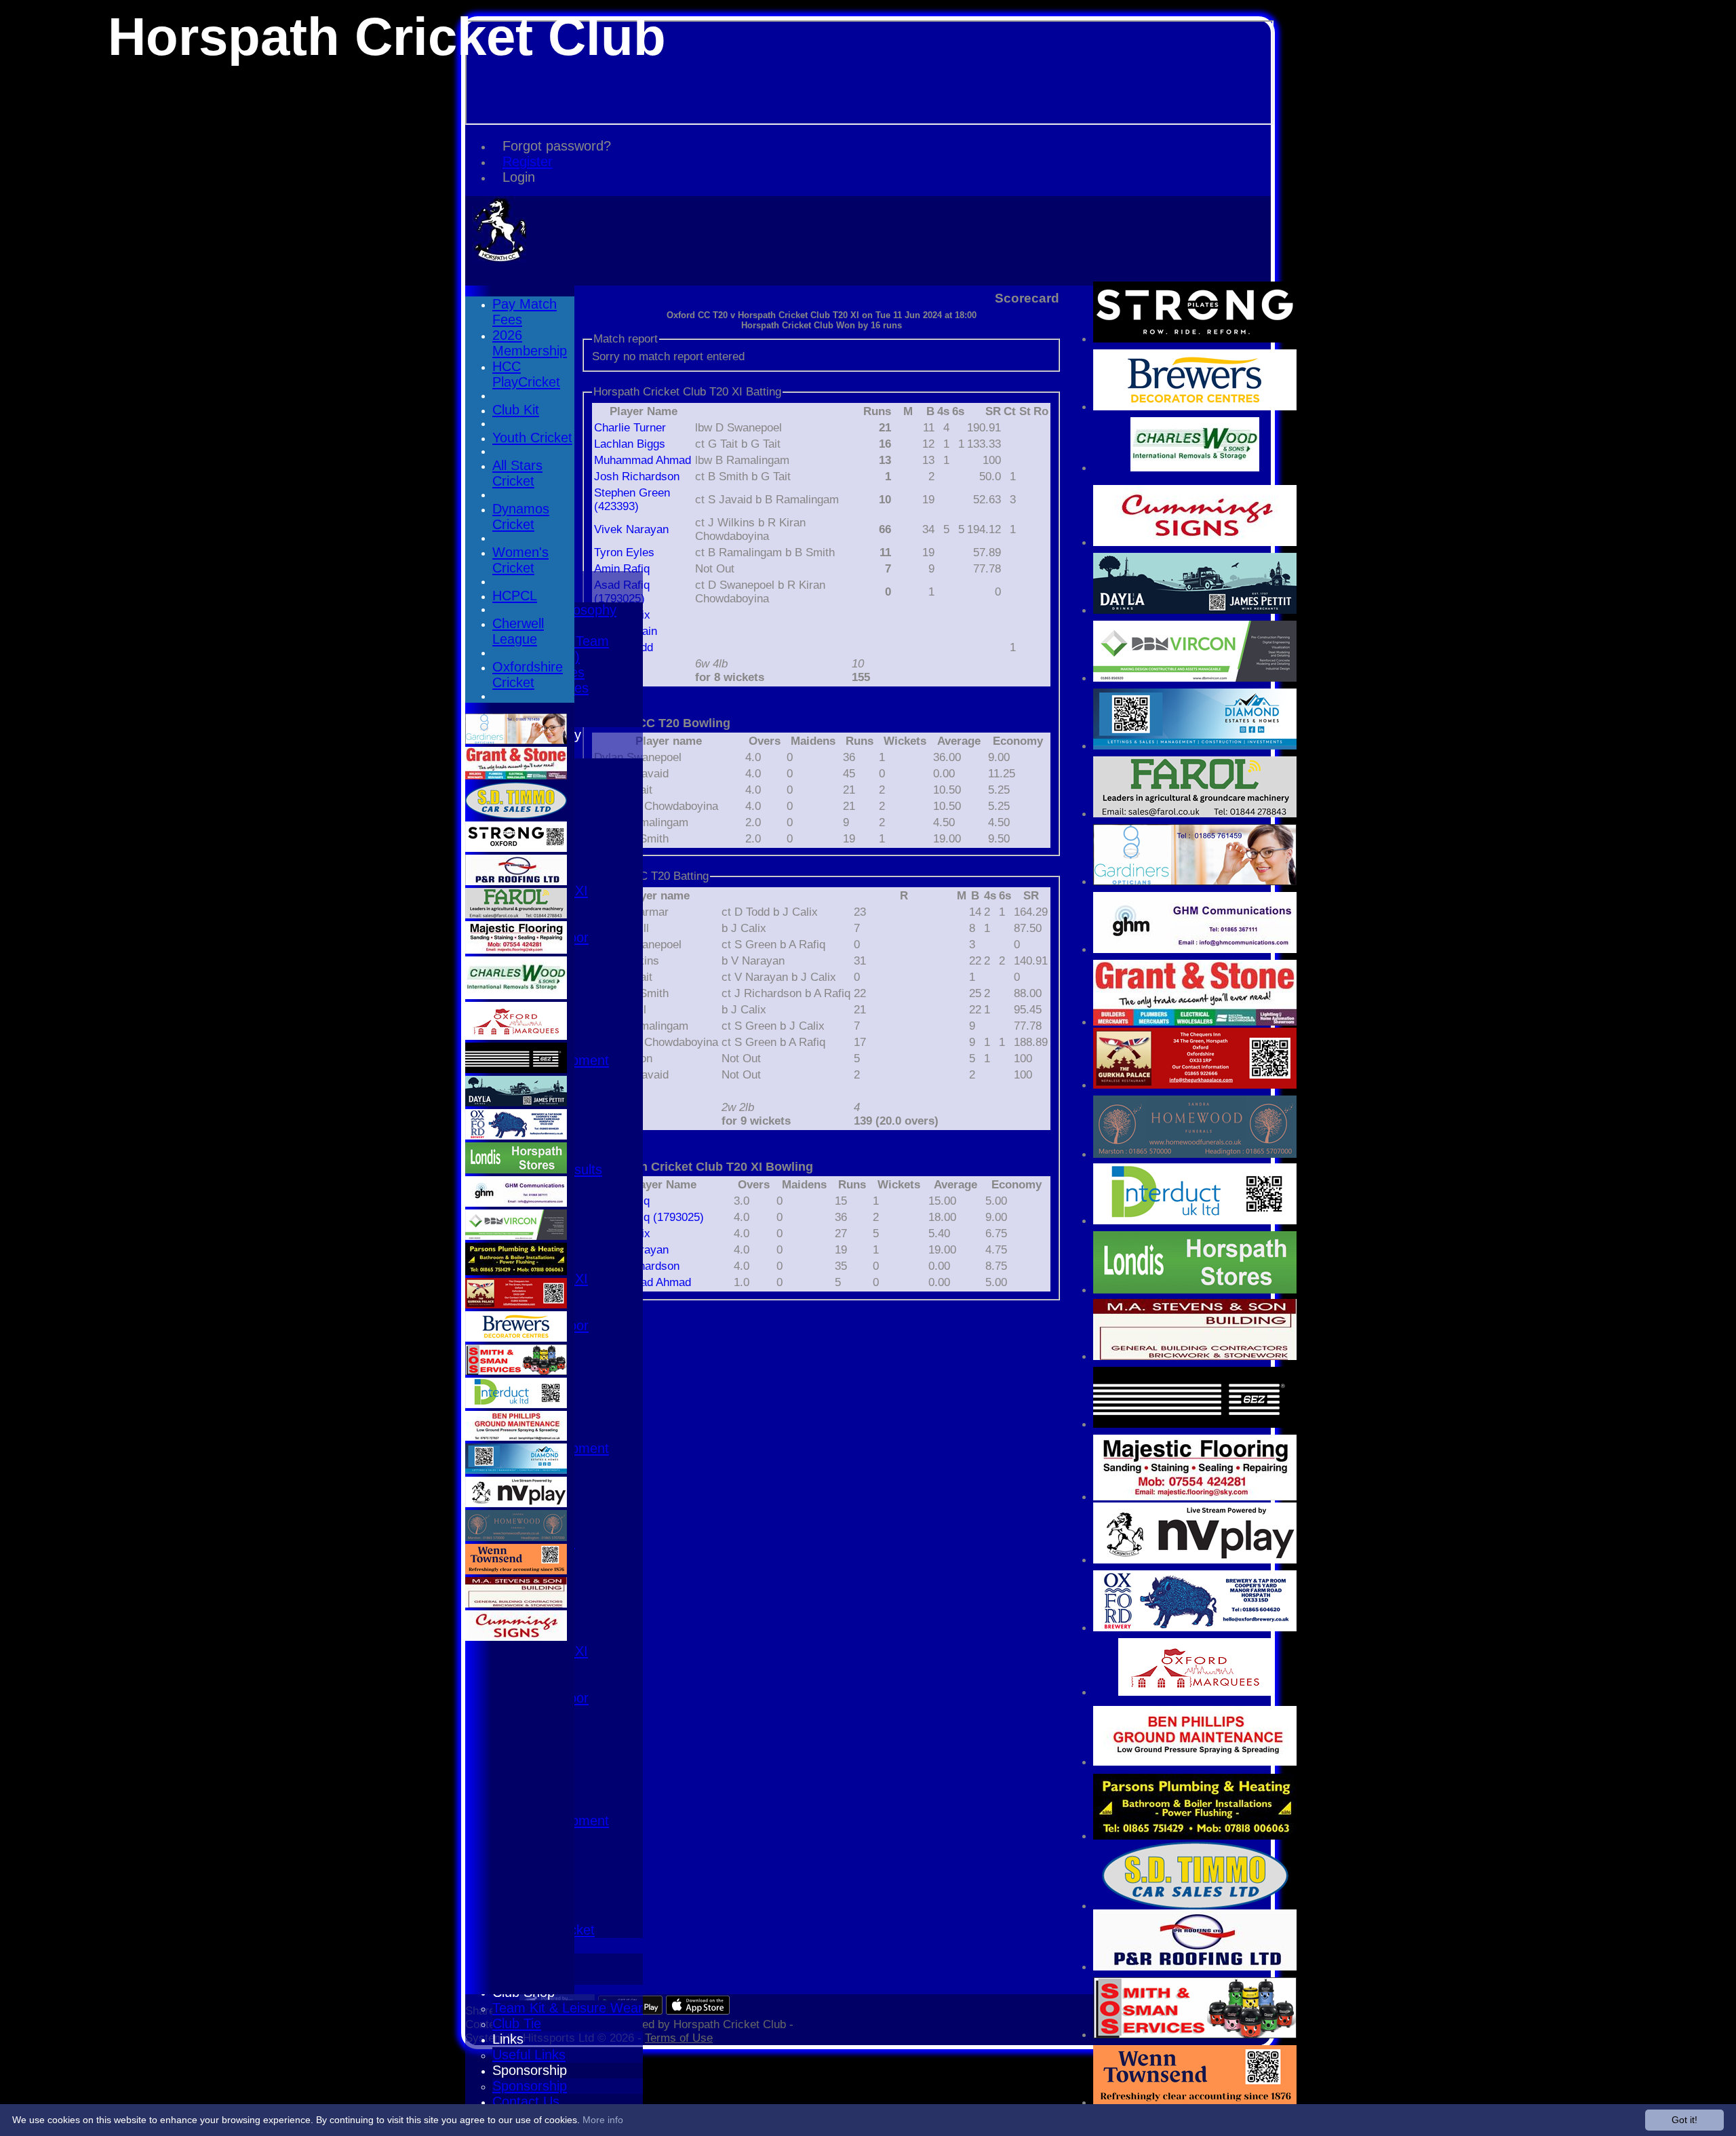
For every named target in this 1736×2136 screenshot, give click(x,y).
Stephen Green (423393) (632, 500)
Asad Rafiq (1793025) (649, 1217)
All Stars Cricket (517, 473)
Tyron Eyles (624, 552)
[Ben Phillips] (1195, 1762)
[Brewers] (1195, 407)
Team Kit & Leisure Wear (568, 2008)
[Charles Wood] (1195, 468)
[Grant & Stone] (1195, 1022)
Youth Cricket (532, 438)
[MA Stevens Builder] (1195, 1356)
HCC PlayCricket (526, 374)
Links (508, 2039)
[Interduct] (1195, 1221)
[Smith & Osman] (1195, 2035)
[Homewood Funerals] (1195, 1154)
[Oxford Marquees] (1195, 1692)
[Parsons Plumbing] (1195, 1836)
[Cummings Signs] (1195, 542)
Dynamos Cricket (521, 517)
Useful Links (529, 2055)
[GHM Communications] (1195, 949)
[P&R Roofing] (1195, 1967)
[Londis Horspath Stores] (1195, 1290)
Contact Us (526, 2101)
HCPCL (515, 596)
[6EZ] (1195, 1424)
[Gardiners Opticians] (1195, 881)
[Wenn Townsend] (1195, 2102)
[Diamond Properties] (1195, 746)
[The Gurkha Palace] (1195, 1085)
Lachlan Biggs (630, 444)
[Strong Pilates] (1195, 339)
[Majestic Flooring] (1195, 1497)
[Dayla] (1195, 610)
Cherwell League (518, 631)
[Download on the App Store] (698, 2011)
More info (603, 2120)
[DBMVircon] (1195, 678)
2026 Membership (530, 343)
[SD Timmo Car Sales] (1195, 1906)
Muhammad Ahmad (643, 460)
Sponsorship (530, 2070)
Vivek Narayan (631, 529)
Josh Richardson (637, 477)
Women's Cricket (520, 560)
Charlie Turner (630, 428)
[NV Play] (1195, 1560)
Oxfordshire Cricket (528, 675)
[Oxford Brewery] (1195, 1628)
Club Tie (517, 2023)
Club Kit (516, 410)
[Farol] (1195, 814)
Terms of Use (679, 2038)
